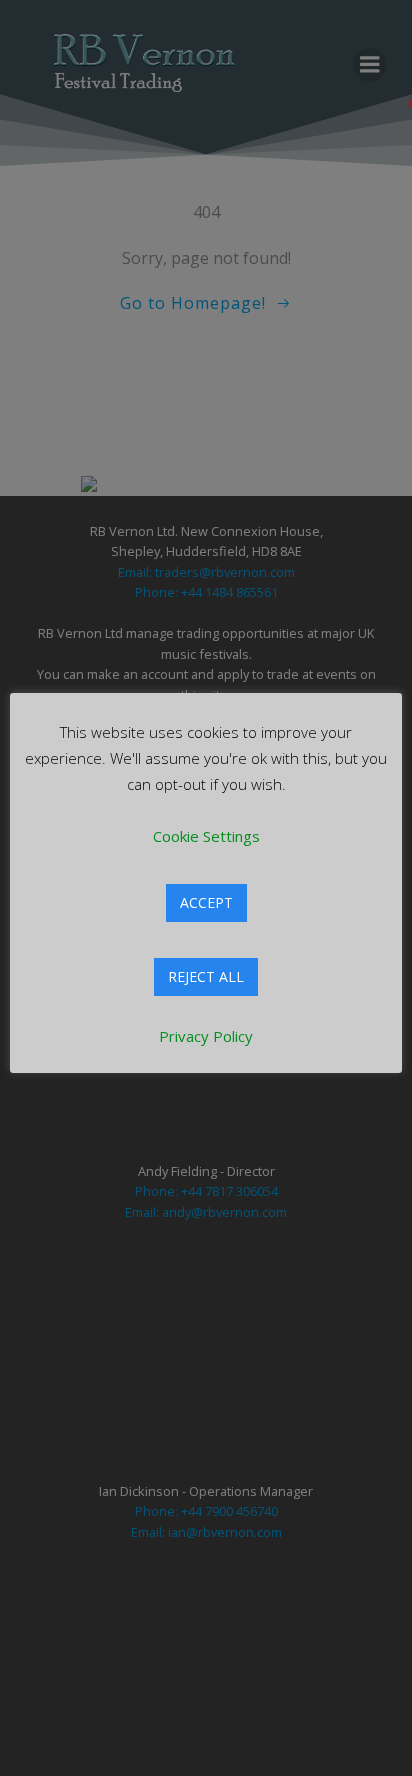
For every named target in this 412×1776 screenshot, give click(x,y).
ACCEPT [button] (206, 902)
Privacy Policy (206, 1036)
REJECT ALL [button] (206, 976)
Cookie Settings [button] (206, 836)
